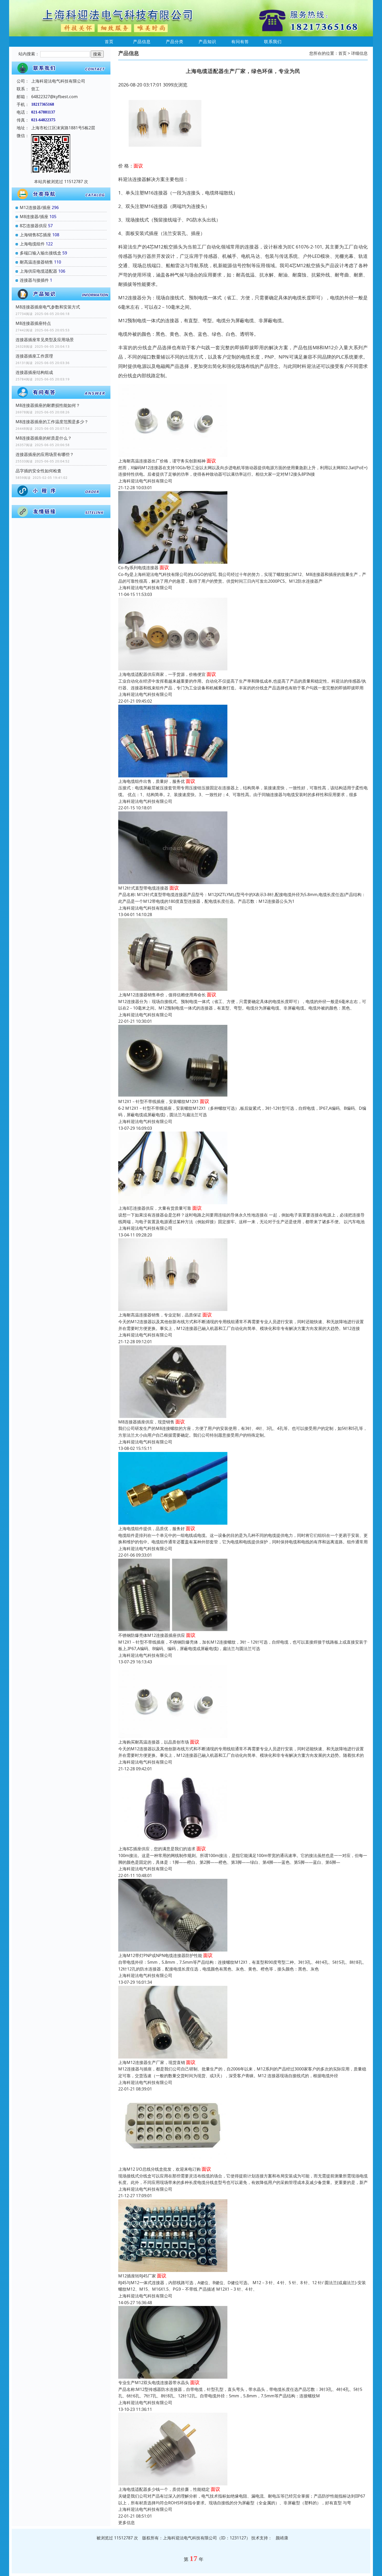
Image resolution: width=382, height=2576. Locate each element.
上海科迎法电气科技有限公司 (145, 481)
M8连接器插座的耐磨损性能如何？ (48, 405)
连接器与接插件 (34, 280)
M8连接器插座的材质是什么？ (44, 438)
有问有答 (240, 42)
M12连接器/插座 (35, 207)
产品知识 (207, 42)
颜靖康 (282, 2538)
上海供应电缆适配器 (38, 271)
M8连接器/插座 (34, 217)
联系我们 (273, 42)
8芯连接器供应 (33, 226)
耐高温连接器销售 (36, 262)
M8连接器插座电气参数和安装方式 (48, 307)
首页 (109, 42)
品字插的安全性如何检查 (38, 471)
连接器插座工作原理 (34, 356)
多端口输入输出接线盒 (41, 253)
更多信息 (127, 2523)
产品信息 (142, 42)
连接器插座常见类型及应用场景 (45, 340)
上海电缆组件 (32, 244)
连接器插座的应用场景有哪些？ (45, 454)
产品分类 (175, 42)
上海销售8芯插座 (35, 235)
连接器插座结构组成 (34, 372)
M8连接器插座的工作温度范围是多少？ (52, 422)
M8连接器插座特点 (33, 323)
